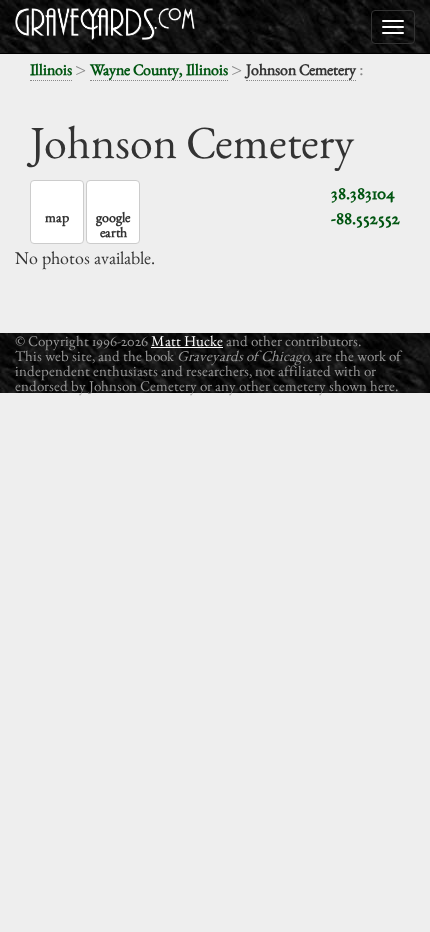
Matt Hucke (187, 340)
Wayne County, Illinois (159, 69)
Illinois (51, 69)
